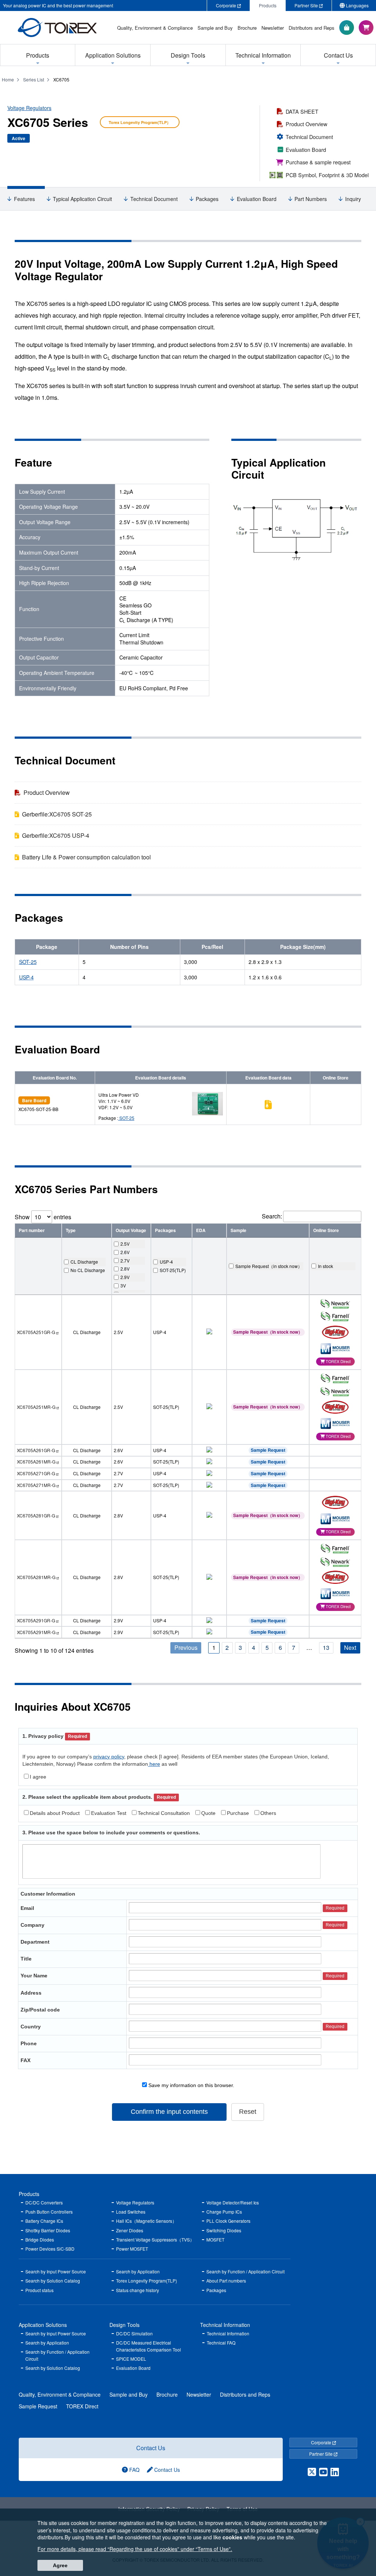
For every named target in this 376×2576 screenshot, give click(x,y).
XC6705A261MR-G (36, 1461)
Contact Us (151, 2448)
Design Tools (124, 2325)
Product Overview (306, 124)
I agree (38, 1777)
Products (29, 2194)
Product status (39, 2290)
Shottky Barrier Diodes (48, 2230)
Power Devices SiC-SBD (50, 2249)
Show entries (43, 1217)
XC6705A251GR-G (36, 1332)
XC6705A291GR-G (36, 1620)
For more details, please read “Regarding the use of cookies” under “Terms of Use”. (135, 2549)
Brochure (167, 2394)
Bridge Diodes (40, 2239)
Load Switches (131, 2212)
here (154, 1764)
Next (350, 1647)
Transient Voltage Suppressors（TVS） (155, 2239)
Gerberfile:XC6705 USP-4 (56, 835)
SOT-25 (28, 962)
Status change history (138, 2290)
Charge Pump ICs (224, 2212)
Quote (208, 1813)
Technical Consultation (164, 1813)
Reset (248, 2112)
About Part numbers (226, 2281)
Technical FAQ (221, 2343)
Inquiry (353, 199)
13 (326, 1647)
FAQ (134, 2470)
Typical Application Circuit (82, 199)
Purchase (238, 1813)
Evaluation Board (306, 149)
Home (8, 79)
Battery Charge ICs (44, 2221)
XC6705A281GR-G (36, 1515)
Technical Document (309, 137)
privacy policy (109, 1757)
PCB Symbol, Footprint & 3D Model (327, 175)
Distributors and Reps (245, 2394)
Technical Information (225, 2325)
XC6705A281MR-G (36, 1577)
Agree (60, 2565)
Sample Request (268, 1450)
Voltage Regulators (29, 108)
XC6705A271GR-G (36, 1473)
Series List (34, 79)
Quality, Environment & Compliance (60, 2394)
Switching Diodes (224, 2230)
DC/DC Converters (44, 2202)
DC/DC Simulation (134, 2333)
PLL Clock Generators (228, 2221)
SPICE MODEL (131, 2359)
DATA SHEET (302, 111)
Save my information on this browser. (191, 2085)
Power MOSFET (132, 2249)
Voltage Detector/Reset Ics (233, 2202)
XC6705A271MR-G (36, 1485)
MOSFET (215, 2239)
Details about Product (55, 1813)
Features (24, 199)
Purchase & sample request (318, 162)
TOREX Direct (82, 2406)
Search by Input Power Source (56, 2271)
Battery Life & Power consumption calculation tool (86, 857)
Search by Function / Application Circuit (245, 2271)
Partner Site (321, 2454)
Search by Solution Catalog (53, 2281)
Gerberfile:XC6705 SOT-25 (57, 814)
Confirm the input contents (169, 2112)
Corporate (322, 2442)
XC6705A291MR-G (36, 1632)
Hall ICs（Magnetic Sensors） (146, 2221)
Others (268, 1813)
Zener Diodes (130, 2230)
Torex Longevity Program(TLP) (147, 2281)
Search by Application (138, 2271)
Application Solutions (43, 2325)
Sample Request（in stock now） (268, 1332)
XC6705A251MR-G (36, 1407)
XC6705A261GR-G (36, 1450)
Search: (272, 1216)
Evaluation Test (109, 1813)
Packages (207, 199)
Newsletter (199, 2394)
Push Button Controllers (49, 2212)
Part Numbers (311, 199)
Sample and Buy (129, 2394)
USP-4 (26, 977)
